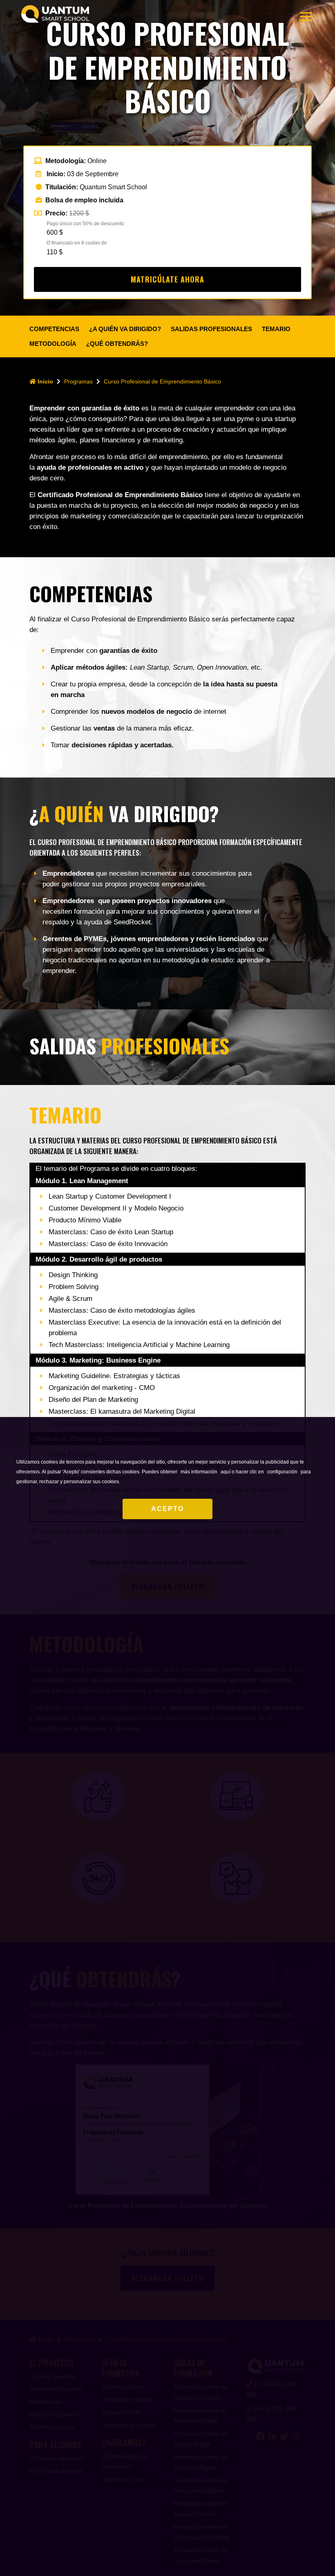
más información (199, 1472)
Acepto (167, 1509)
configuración (282, 1472)
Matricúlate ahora (167, 279)
